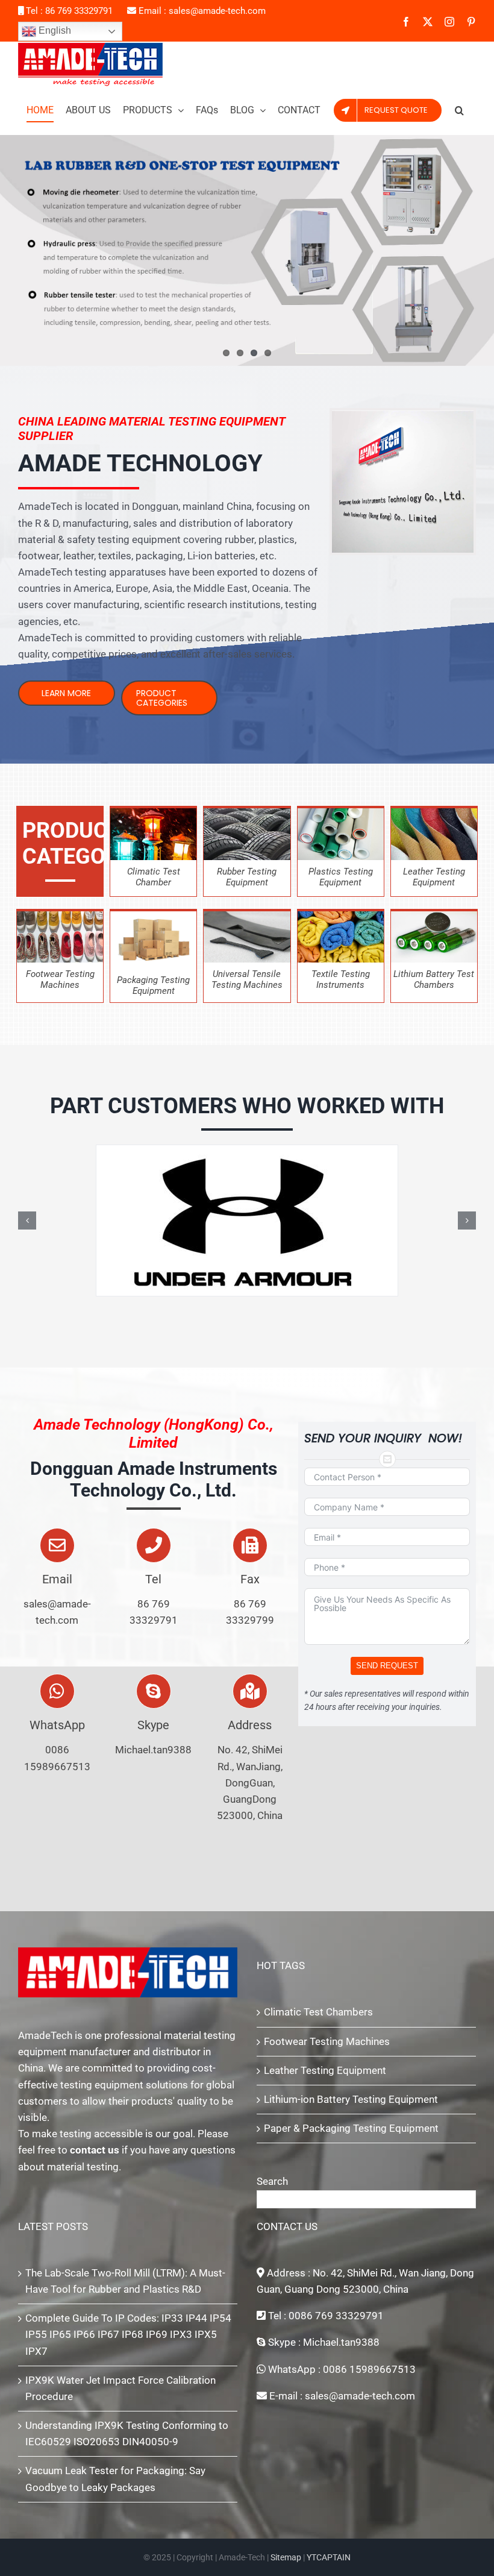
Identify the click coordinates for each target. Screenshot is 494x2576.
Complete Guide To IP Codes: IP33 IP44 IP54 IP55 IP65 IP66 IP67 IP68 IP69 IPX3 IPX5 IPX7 (128, 2334)
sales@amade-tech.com (217, 11)
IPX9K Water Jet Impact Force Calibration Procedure (120, 2388)
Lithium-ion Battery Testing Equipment (351, 2099)
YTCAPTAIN (329, 2557)
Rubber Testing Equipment (247, 877)
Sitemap (286, 2557)
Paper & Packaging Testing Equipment (351, 2128)
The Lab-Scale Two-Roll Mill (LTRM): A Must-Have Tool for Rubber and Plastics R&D (125, 2281)
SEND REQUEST (387, 1666)
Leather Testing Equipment (325, 2070)
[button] (459, 110)
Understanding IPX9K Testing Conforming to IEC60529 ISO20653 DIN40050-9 (127, 2433)
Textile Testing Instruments (341, 979)
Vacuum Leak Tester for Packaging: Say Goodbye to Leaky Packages (115, 2479)
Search (272, 2181)
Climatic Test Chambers (318, 2012)
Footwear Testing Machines (327, 2041)
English (54, 30)
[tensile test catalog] (247, 916)
